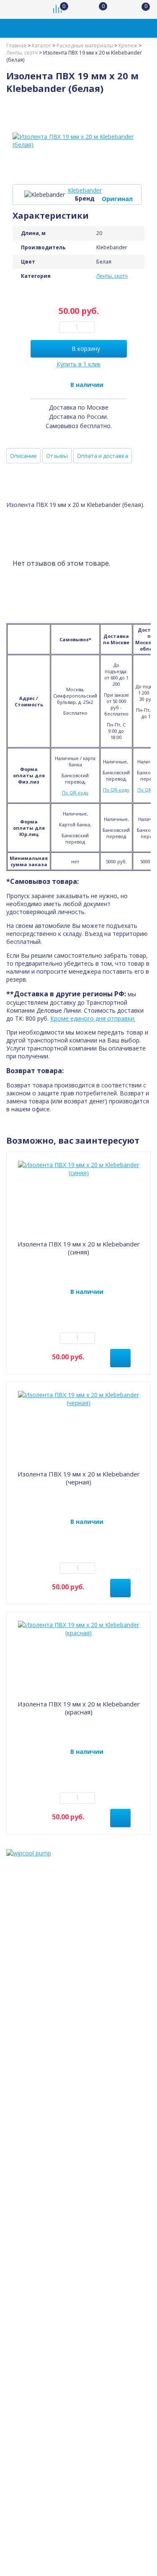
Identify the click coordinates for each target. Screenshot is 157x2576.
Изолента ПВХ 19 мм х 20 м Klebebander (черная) (79, 1478)
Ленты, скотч (112, 276)
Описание (23, 456)
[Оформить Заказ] (140, 9)
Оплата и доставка (103, 456)
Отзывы (57, 456)
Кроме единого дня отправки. (93, 1018)
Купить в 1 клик (79, 364)
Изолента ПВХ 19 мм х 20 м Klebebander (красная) (79, 1708)
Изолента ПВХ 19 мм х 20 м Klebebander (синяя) (79, 1248)
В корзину (86, 349)
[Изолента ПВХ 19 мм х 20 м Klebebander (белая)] (78, 141)
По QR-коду (75, 793)
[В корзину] (120, 1358)
